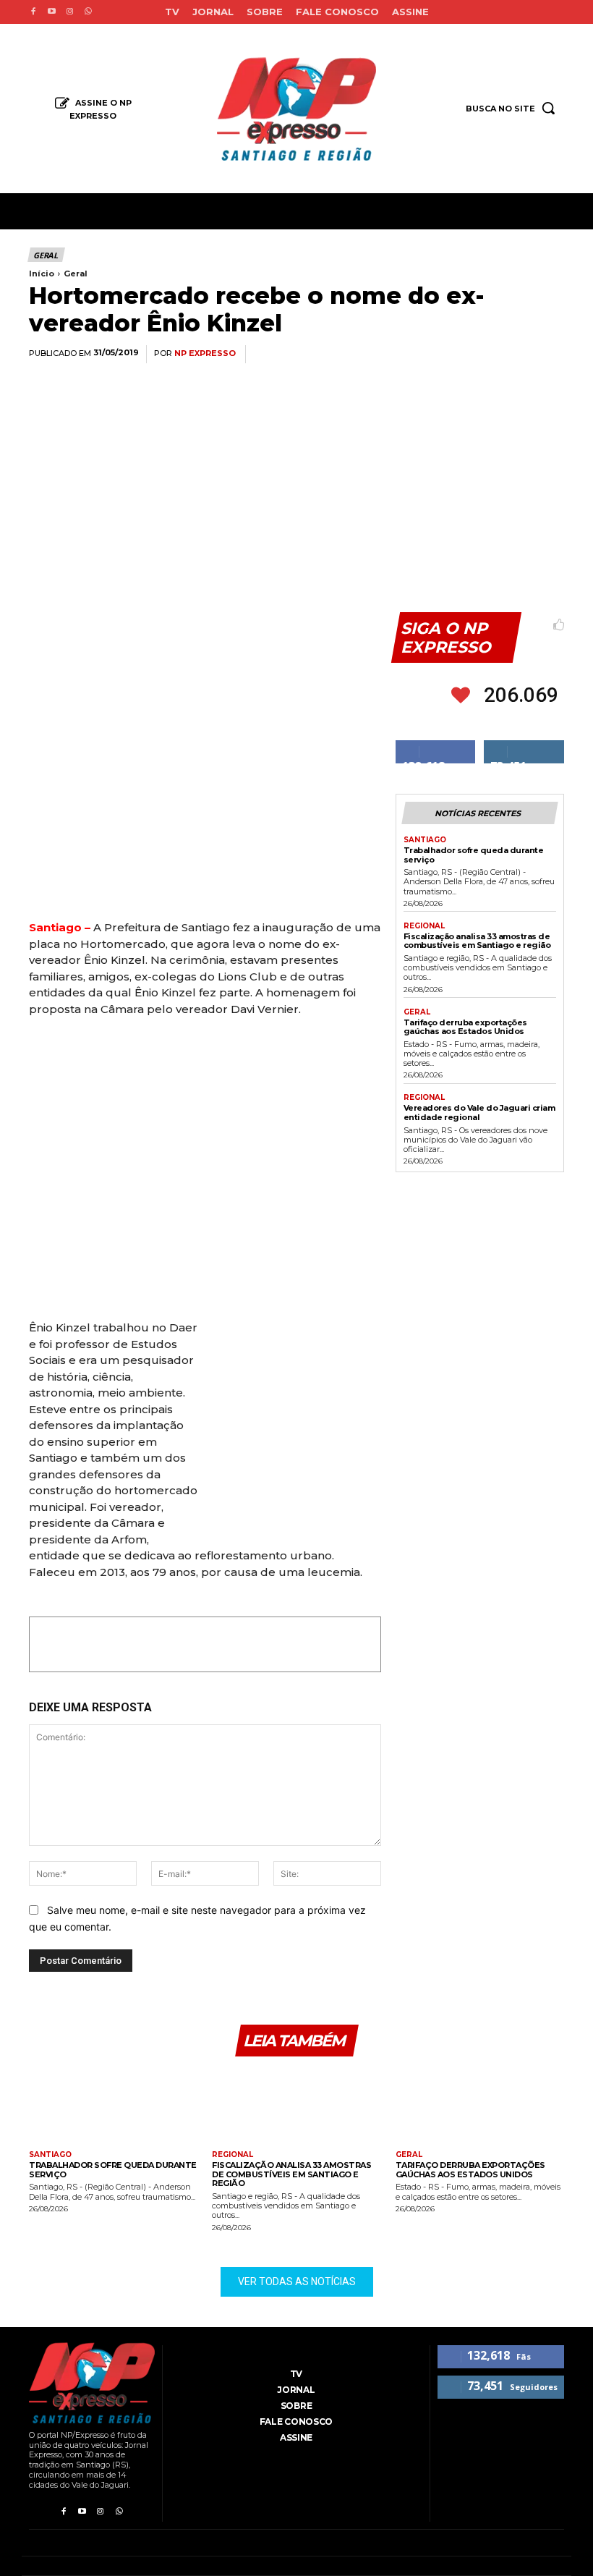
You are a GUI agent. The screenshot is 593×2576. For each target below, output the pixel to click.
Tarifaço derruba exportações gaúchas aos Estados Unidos (465, 1027)
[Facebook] (33, 12)
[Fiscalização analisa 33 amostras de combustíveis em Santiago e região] (296, 2105)
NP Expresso (205, 353)
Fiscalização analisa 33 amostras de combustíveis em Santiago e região (477, 941)
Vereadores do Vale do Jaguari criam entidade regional (479, 1113)
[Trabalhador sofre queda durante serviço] (113, 2105)
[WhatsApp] (448, 355)
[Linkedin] (482, 355)
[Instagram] (70, 12)
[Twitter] (415, 355)
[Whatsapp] (88, 12)
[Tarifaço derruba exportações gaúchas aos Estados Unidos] (480, 2105)
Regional (424, 926)
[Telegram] (515, 355)
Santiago (425, 840)
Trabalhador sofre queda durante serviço (474, 855)
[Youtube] (51, 12)
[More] (549, 355)
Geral (46, 255)
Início (42, 274)
